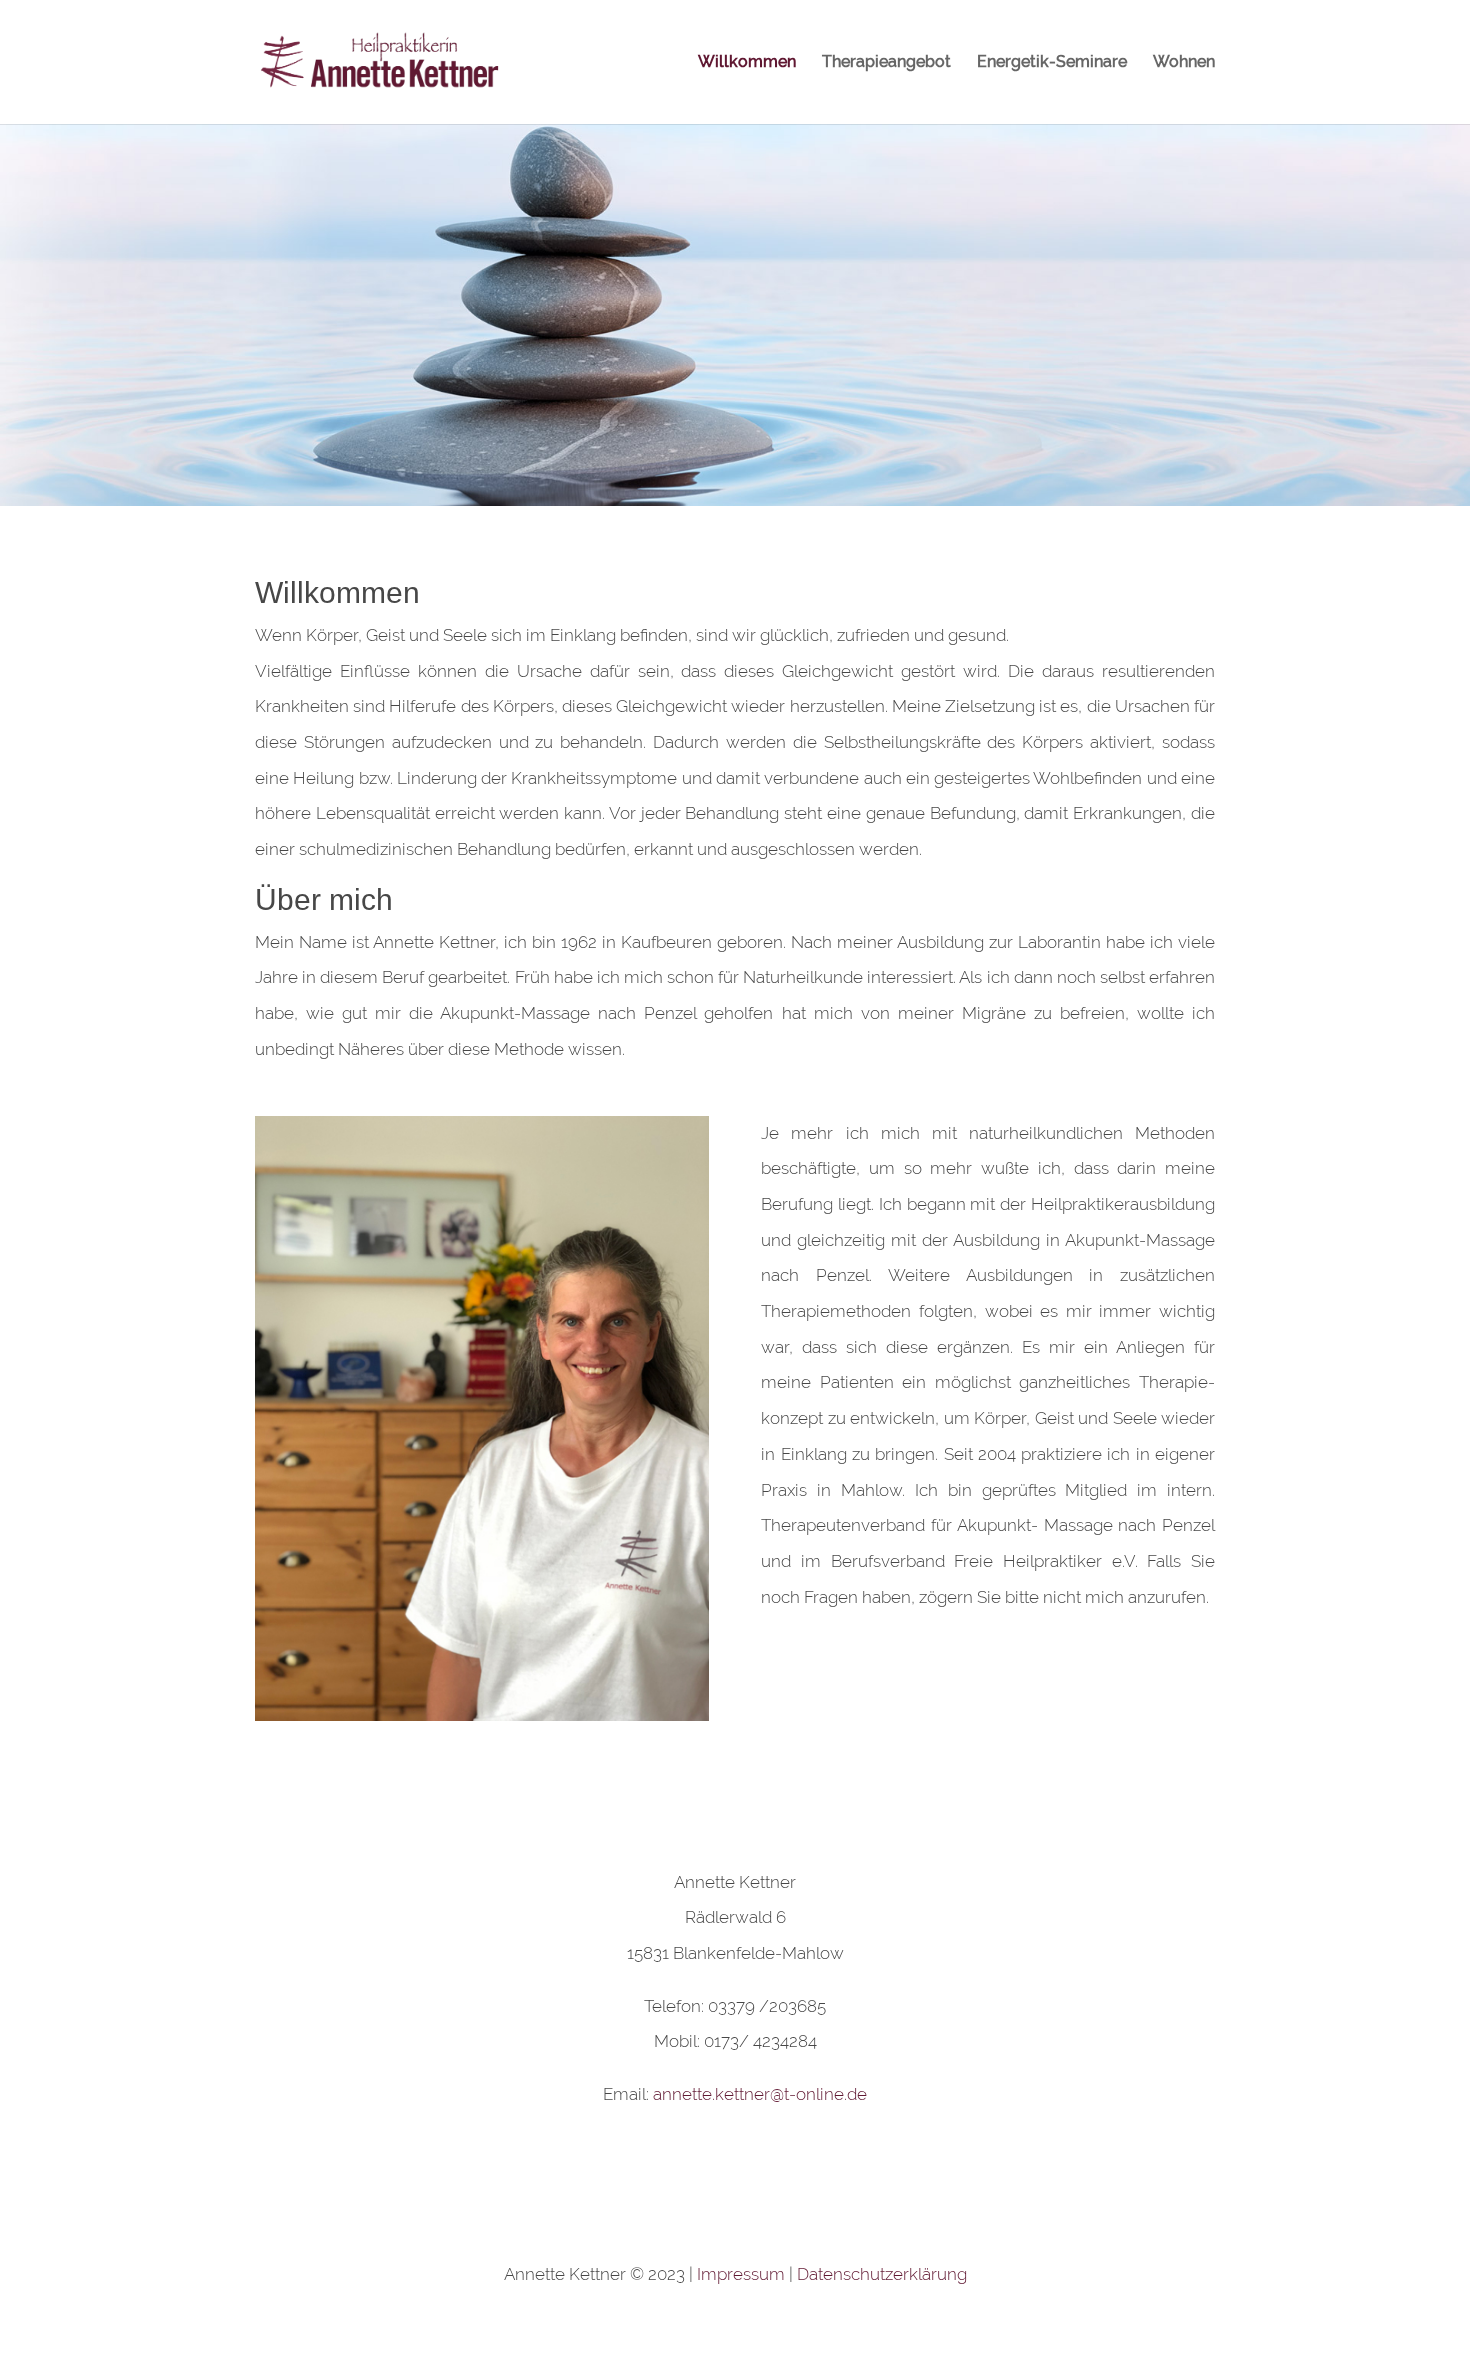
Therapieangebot (886, 63)
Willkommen (747, 63)
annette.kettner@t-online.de (760, 2094)
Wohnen (1184, 63)
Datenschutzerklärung (882, 2274)
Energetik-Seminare (1052, 63)
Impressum (741, 2274)
